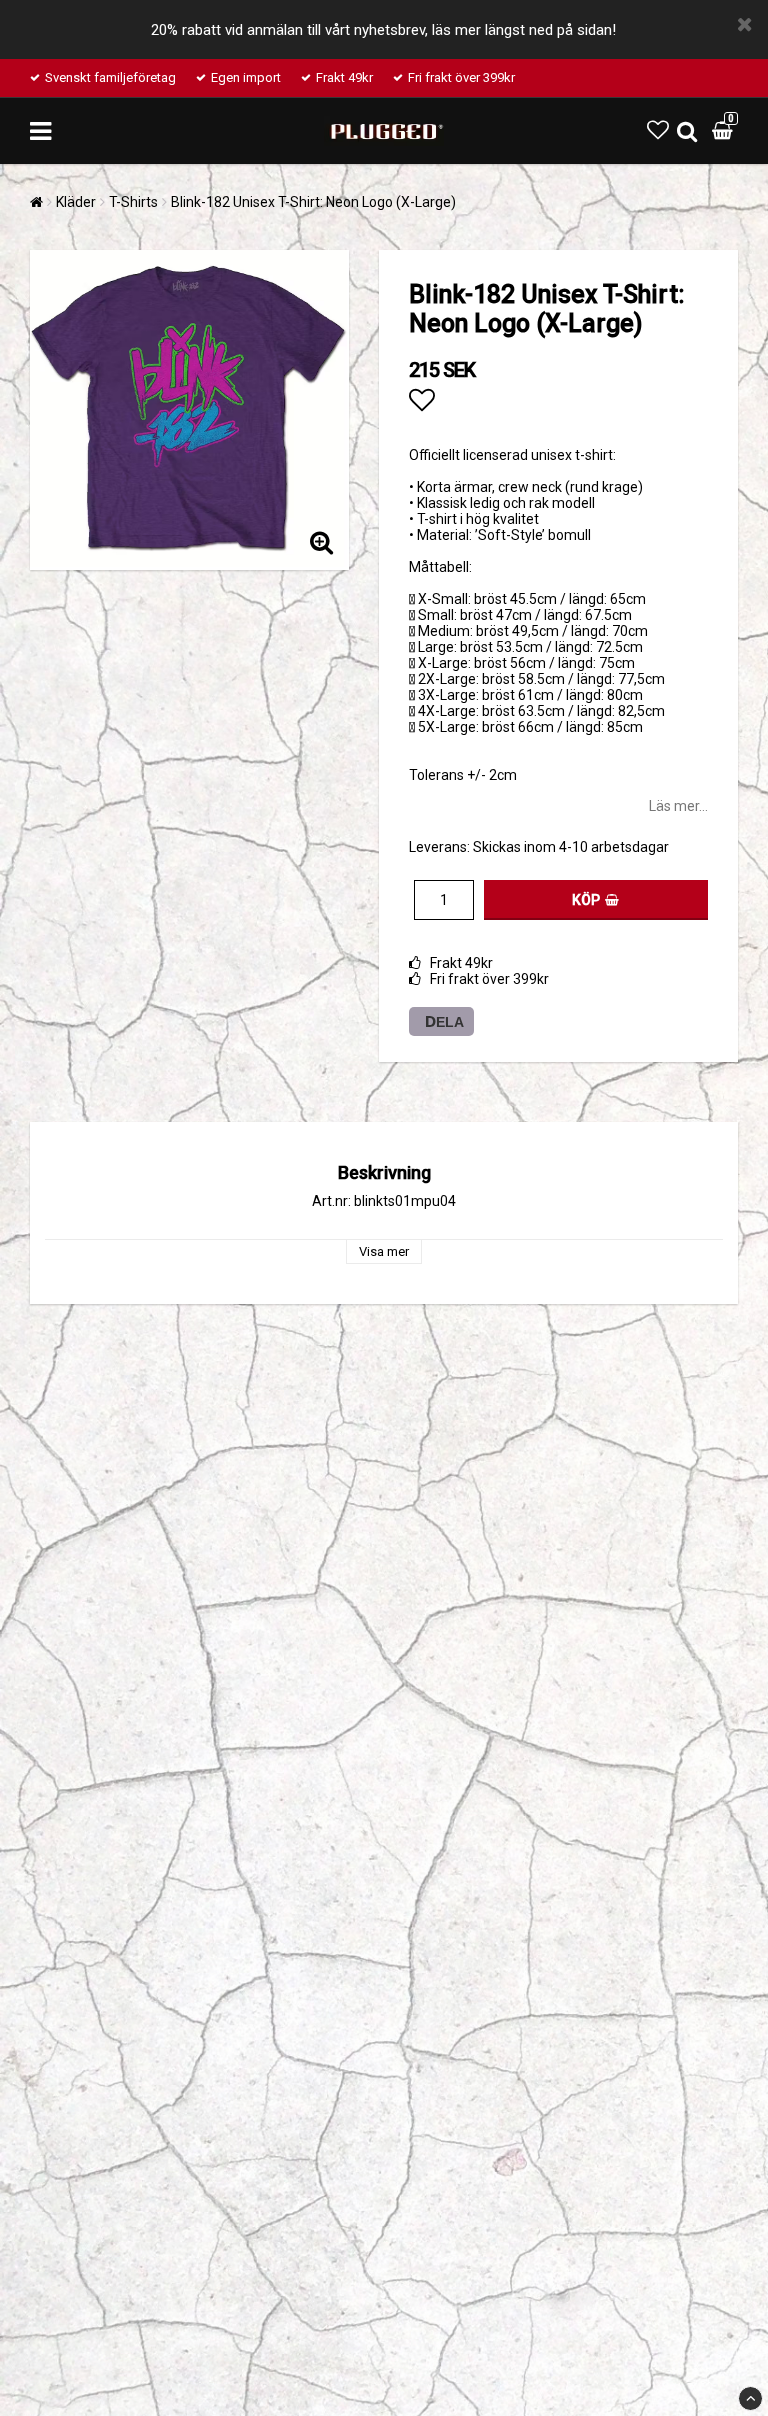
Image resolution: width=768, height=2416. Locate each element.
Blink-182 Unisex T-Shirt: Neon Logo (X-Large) (313, 202)
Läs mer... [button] (678, 806)
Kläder (76, 202)
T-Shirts (133, 202)
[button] (658, 130)
